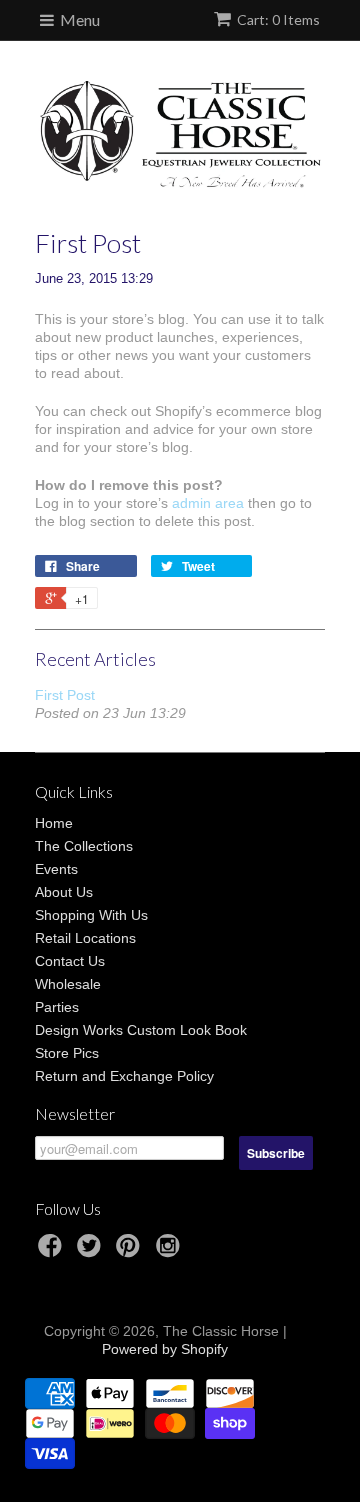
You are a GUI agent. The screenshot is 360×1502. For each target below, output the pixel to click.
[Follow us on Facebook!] (53, 1251)
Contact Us (70, 961)
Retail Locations (85, 938)
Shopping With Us (91, 915)
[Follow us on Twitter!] (92, 1251)
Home (54, 823)
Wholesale (68, 984)
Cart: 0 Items (278, 19)
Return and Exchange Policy (124, 1076)
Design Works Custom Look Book (141, 1030)
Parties (57, 1007)
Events (56, 869)
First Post (65, 695)
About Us (64, 892)
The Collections (84, 846)
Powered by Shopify (165, 1349)
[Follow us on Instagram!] (171, 1251)
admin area (208, 503)
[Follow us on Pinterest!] (131, 1251)
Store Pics (67, 1053)
